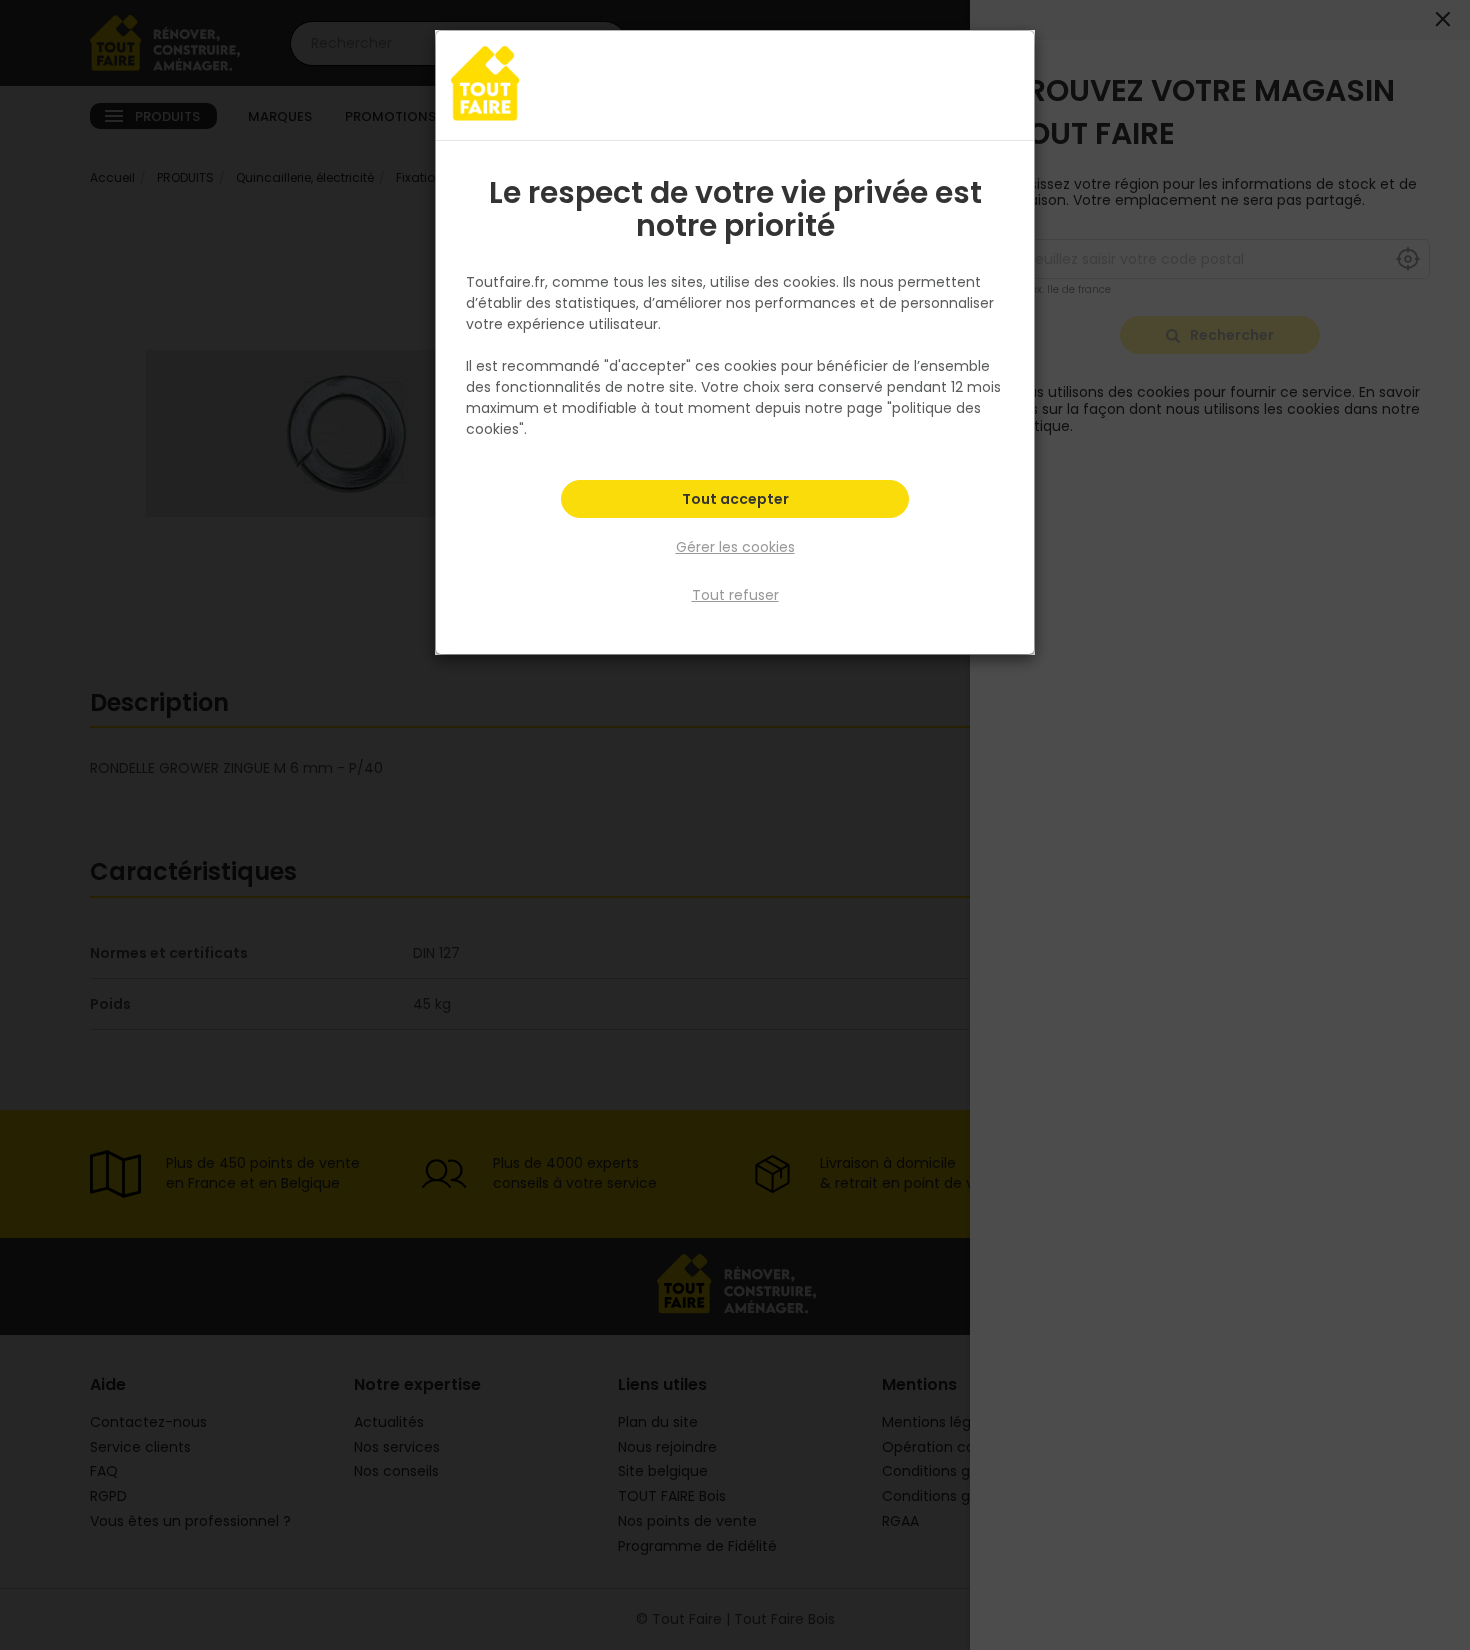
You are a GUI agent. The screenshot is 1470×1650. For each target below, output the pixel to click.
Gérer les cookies (735, 547)
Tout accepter (735, 499)
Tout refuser (735, 595)
